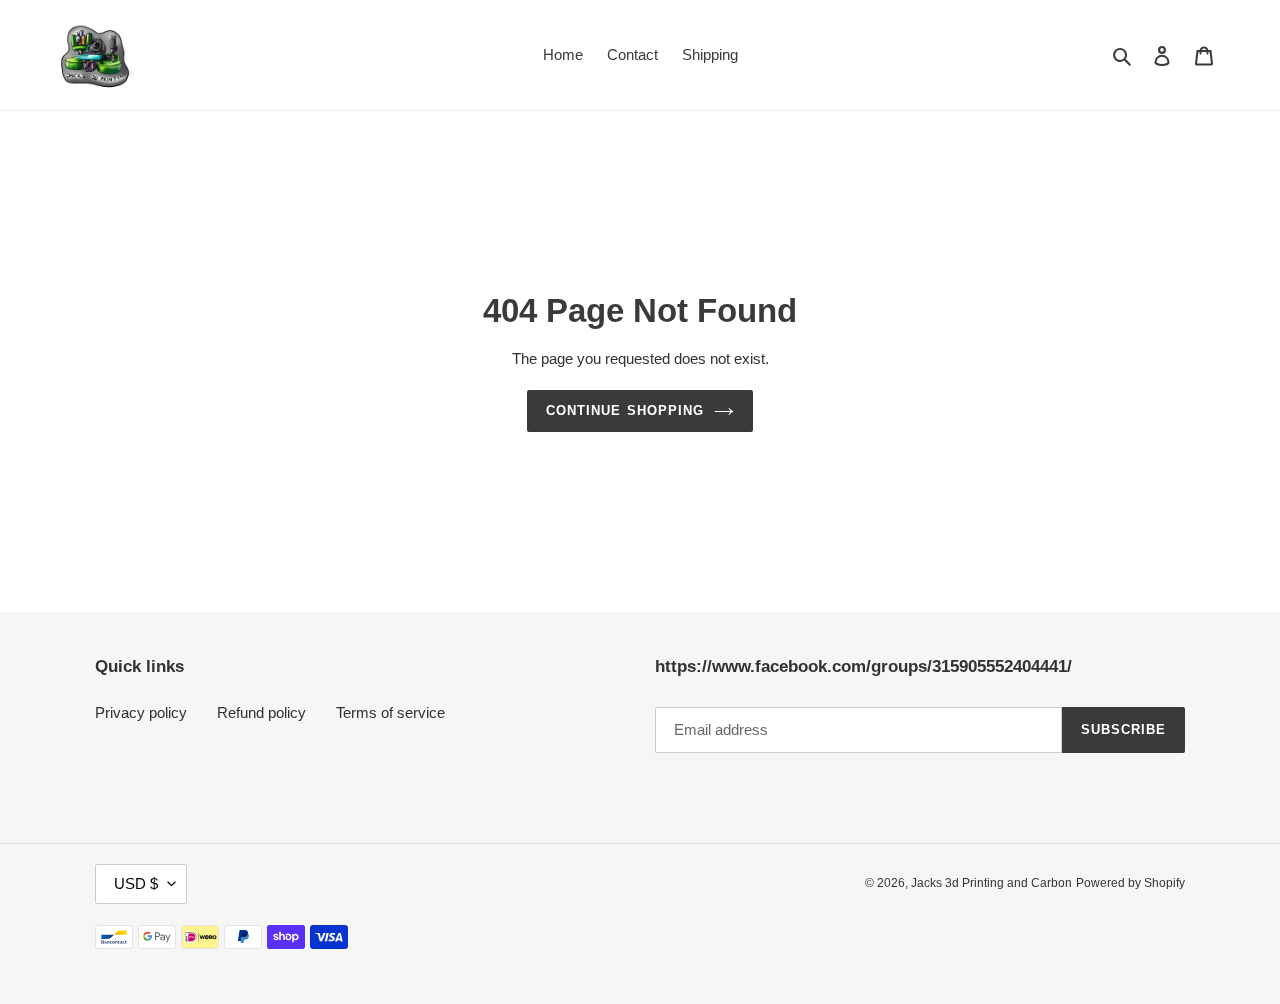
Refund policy (261, 712)
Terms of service (390, 712)
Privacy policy (141, 712)
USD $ (136, 883)
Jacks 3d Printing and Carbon (991, 883)
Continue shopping (625, 410)
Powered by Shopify (1130, 883)
